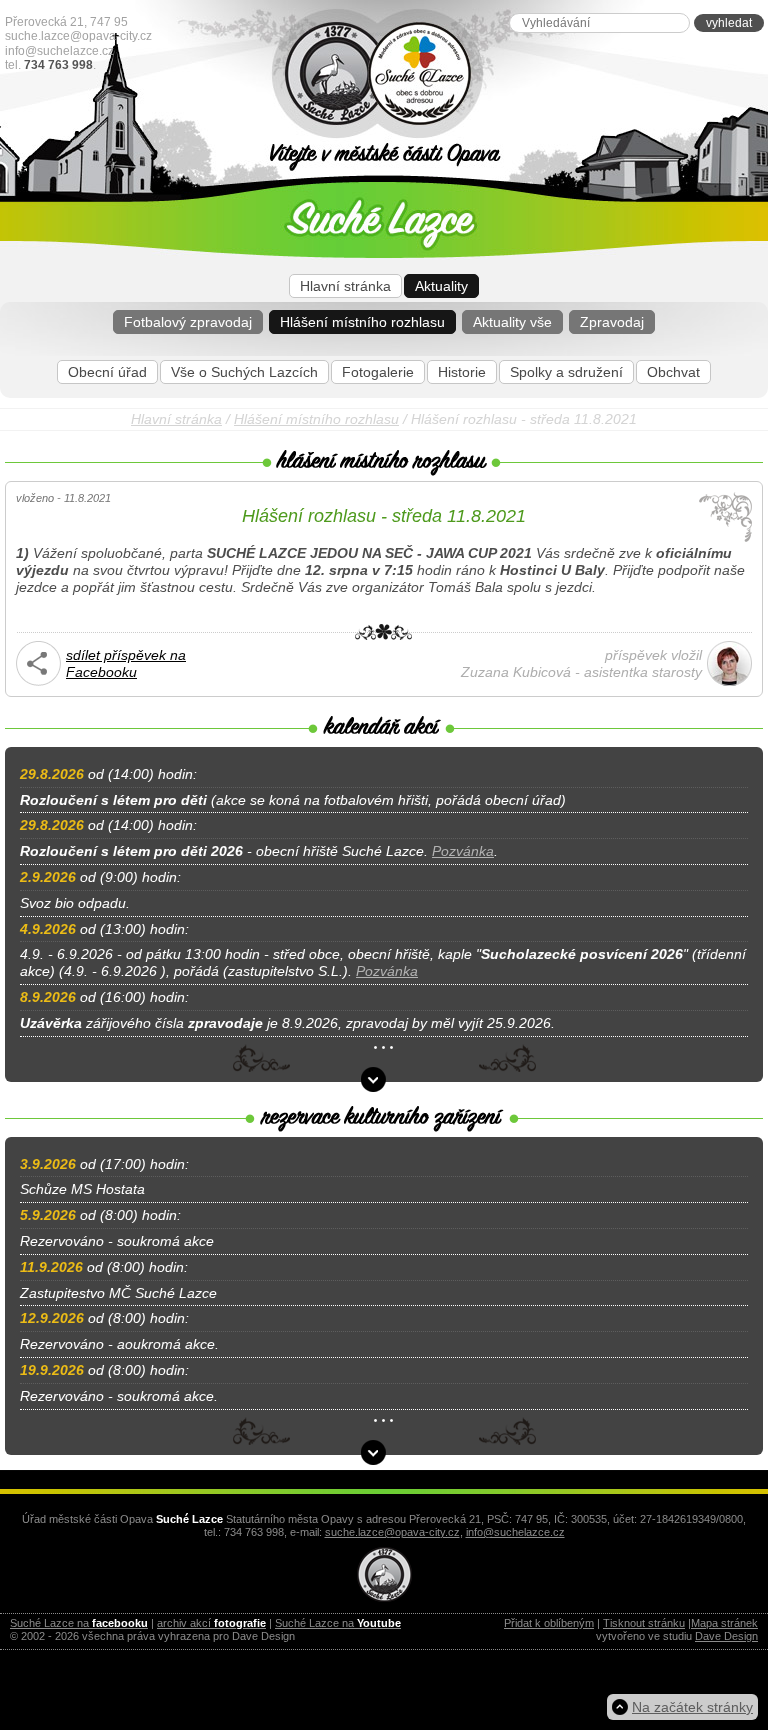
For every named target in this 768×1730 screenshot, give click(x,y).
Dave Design (726, 1636)
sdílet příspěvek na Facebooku (126, 663)
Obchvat (673, 372)
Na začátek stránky (692, 1707)
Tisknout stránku (644, 1623)
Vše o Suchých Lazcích (244, 372)
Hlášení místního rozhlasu (362, 322)
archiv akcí (211, 1623)
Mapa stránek (724, 1623)
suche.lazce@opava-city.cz (78, 36)
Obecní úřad (107, 372)
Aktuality (441, 286)
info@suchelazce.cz (59, 51)
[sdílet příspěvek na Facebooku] (38, 681)
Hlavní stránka (345, 286)
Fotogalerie (378, 372)
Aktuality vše (512, 322)
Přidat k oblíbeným (549, 1623)
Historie (462, 372)
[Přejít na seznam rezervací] (373, 1452)
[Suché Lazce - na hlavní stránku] (496, 74)
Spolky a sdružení (566, 372)
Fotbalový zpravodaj (188, 322)
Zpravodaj (612, 322)
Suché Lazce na (79, 1623)
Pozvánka (463, 851)
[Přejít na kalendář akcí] (373, 1079)
